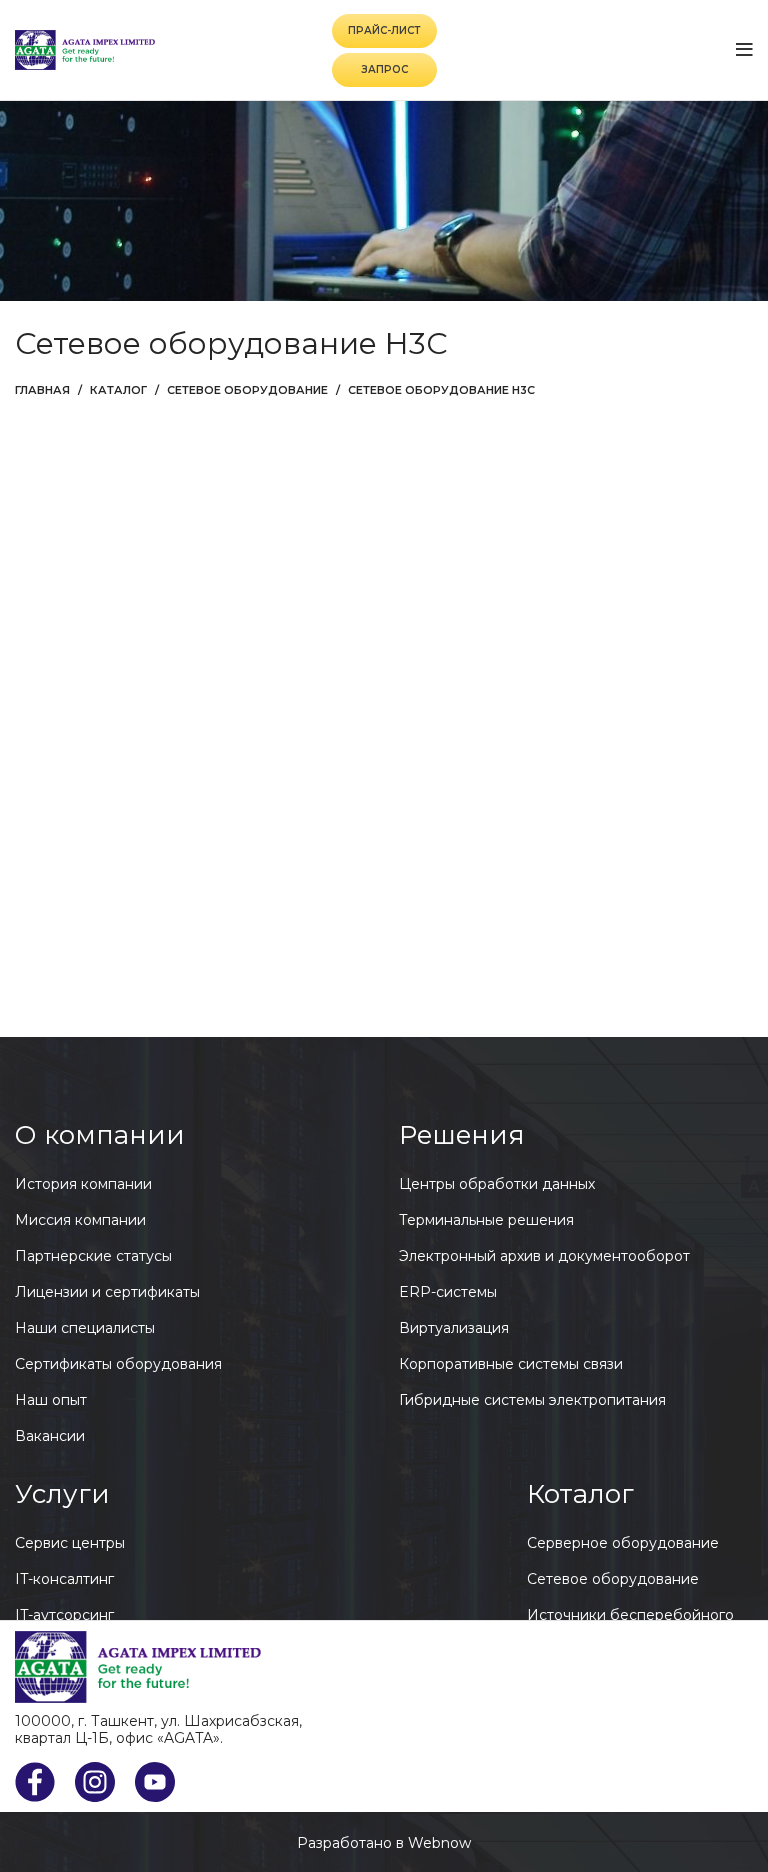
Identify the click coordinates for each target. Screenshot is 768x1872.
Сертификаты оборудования (118, 1364)
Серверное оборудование (623, 1543)
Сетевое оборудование (247, 390)
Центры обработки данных (497, 1184)
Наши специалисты (85, 1328)
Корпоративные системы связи (511, 1364)
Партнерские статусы (93, 1256)
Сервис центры (70, 1543)
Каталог (118, 390)
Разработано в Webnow (384, 1843)
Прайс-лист (384, 30)
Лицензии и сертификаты (107, 1292)
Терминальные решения (486, 1220)
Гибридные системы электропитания (532, 1400)
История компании (83, 1184)
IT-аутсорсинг (64, 1615)
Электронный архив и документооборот (544, 1256)
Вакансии (50, 1436)
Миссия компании (80, 1220)
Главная (42, 390)
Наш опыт (51, 1400)
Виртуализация (454, 1328)
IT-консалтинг (64, 1579)
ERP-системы (448, 1292)
